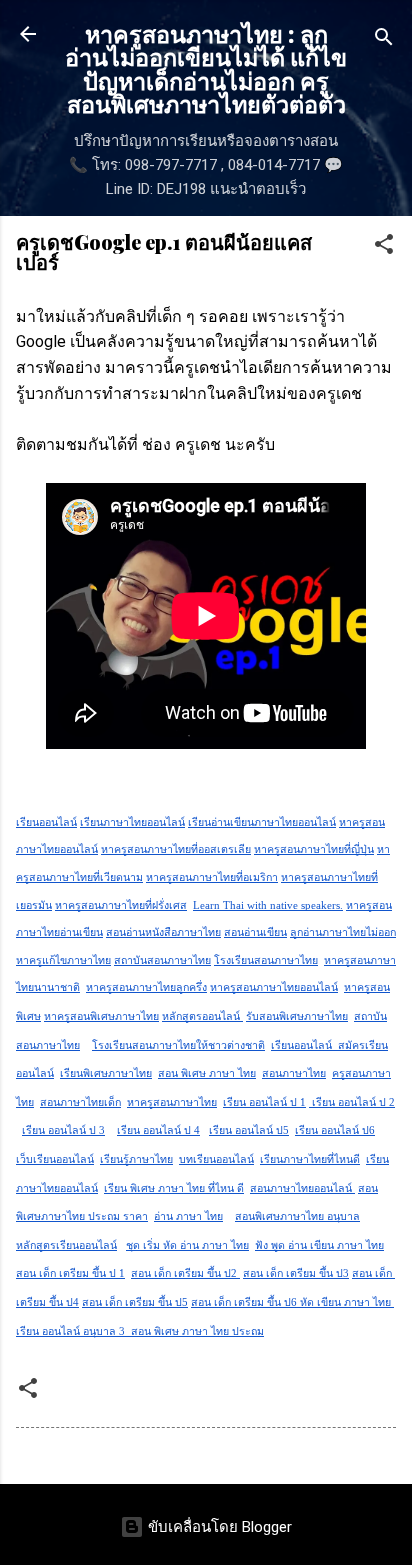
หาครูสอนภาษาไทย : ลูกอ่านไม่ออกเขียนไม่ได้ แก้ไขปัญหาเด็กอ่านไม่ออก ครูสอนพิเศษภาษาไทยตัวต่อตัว (206, 68)
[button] (384, 247)
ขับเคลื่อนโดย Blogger (218, 1527)
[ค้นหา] (384, 40)
